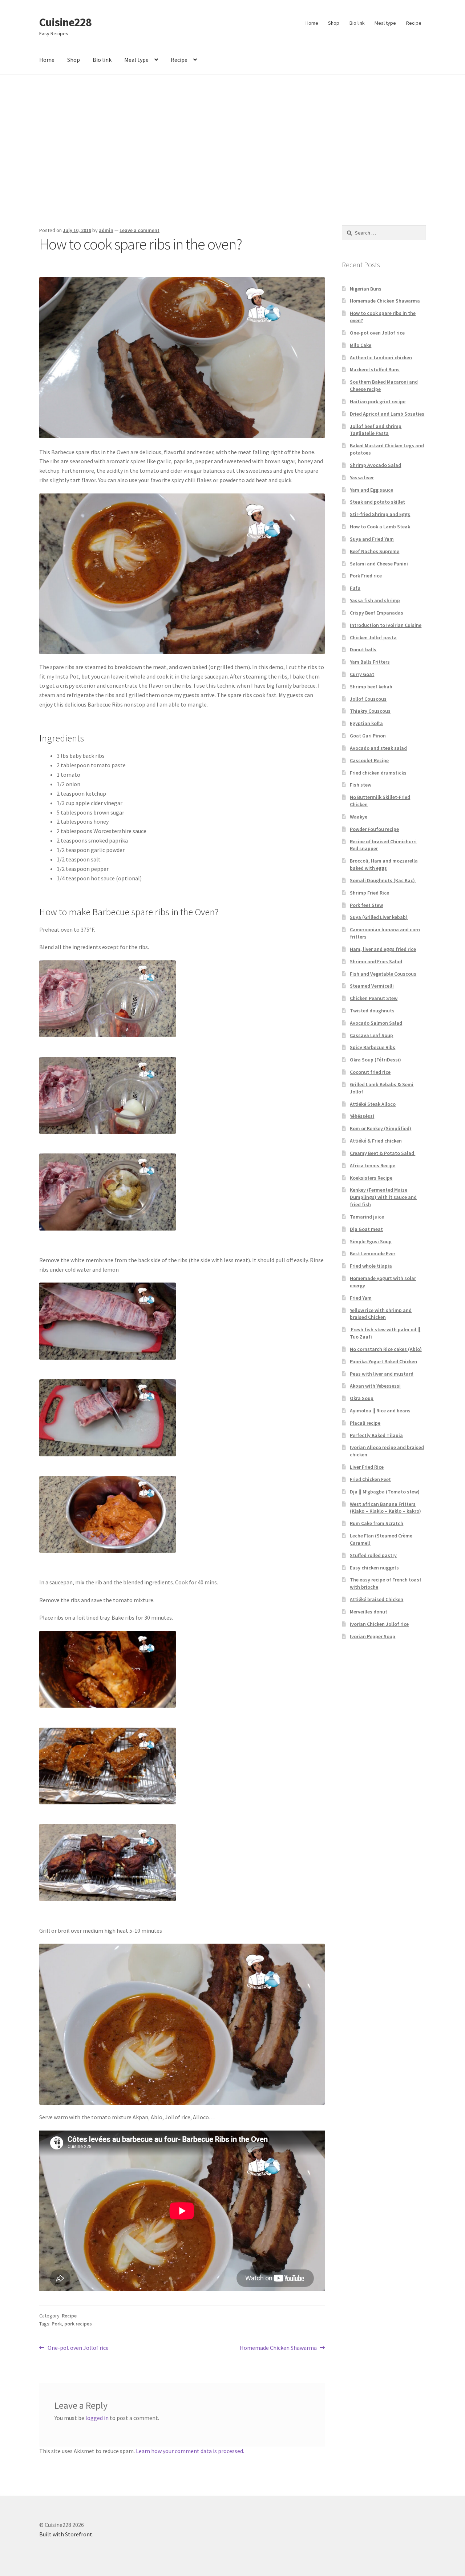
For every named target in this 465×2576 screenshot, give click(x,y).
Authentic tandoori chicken (381, 357)
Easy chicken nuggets (374, 1568)
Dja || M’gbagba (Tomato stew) (385, 1492)
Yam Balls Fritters (370, 662)
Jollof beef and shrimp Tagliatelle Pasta (376, 430)
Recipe (414, 23)
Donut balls (363, 649)
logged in (97, 2418)
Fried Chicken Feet (370, 1479)
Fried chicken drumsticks (378, 773)
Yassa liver (362, 477)
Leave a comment (139, 230)
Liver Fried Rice (367, 1467)
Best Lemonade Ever (373, 1253)
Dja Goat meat (366, 1229)
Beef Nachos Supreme (375, 551)
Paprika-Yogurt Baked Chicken (383, 1361)
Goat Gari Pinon (368, 736)
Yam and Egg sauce (371, 490)
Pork (57, 2324)
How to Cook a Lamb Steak (380, 527)
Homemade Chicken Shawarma (278, 2348)
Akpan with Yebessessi (375, 1386)
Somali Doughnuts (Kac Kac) (383, 880)
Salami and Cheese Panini (379, 564)
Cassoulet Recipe (369, 760)
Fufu (355, 588)
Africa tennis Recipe (373, 1165)
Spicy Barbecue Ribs (373, 1047)
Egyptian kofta (366, 723)
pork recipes (78, 2324)
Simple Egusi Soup (371, 1241)
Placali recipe (365, 1423)
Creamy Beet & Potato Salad (383, 1153)
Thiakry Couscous (370, 711)
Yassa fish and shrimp (375, 600)
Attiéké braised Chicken (377, 1599)
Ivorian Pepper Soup (373, 1636)
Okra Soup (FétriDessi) (375, 1060)
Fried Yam (361, 1298)
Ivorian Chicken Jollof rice (379, 1624)
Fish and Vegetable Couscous (383, 974)
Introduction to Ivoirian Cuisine (386, 625)
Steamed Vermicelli (372, 986)
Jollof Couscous (368, 699)
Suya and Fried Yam (372, 539)
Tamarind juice (367, 1217)
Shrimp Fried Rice (369, 893)
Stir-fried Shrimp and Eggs (380, 514)
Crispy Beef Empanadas (377, 613)
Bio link (357, 23)
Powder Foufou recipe (374, 829)
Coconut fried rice (370, 1072)
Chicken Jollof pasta (373, 637)
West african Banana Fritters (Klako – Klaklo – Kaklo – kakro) (385, 1508)
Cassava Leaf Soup (371, 1035)
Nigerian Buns (366, 289)
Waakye (359, 817)
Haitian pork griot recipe (378, 401)
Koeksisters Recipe (371, 1178)
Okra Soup (362, 1398)
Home (312, 23)
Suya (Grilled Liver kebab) (379, 917)
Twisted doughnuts (372, 1011)
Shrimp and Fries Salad (376, 961)
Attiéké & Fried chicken (376, 1141)
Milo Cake (361, 345)
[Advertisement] (232, 150)
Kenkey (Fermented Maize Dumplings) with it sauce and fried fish (383, 1197)
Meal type (385, 23)
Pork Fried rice (366, 576)
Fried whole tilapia (371, 1266)
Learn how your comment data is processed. (190, 2451)
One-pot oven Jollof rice (78, 2348)
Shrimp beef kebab (371, 687)
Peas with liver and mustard (382, 1374)
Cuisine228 (65, 22)
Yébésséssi (362, 1116)
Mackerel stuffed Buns (375, 369)
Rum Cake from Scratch (377, 1523)
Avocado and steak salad (378, 748)
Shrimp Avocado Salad (375, 465)
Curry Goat (362, 674)
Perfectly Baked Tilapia (376, 1435)
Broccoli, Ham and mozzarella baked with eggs (384, 864)
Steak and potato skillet (377, 502)
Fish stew (361, 785)
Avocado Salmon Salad (376, 1023)
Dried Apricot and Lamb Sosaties (387, 414)
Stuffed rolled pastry (373, 1555)
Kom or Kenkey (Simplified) (381, 1128)
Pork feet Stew (366, 905)
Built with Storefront (66, 2534)
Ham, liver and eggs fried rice (383, 949)
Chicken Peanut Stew (374, 998)
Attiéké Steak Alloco (373, 1104)
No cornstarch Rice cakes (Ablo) (386, 1349)
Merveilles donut (369, 1612)
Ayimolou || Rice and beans (380, 1411)
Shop (334, 23)
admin (106, 230)
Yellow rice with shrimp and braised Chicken (381, 1314)
